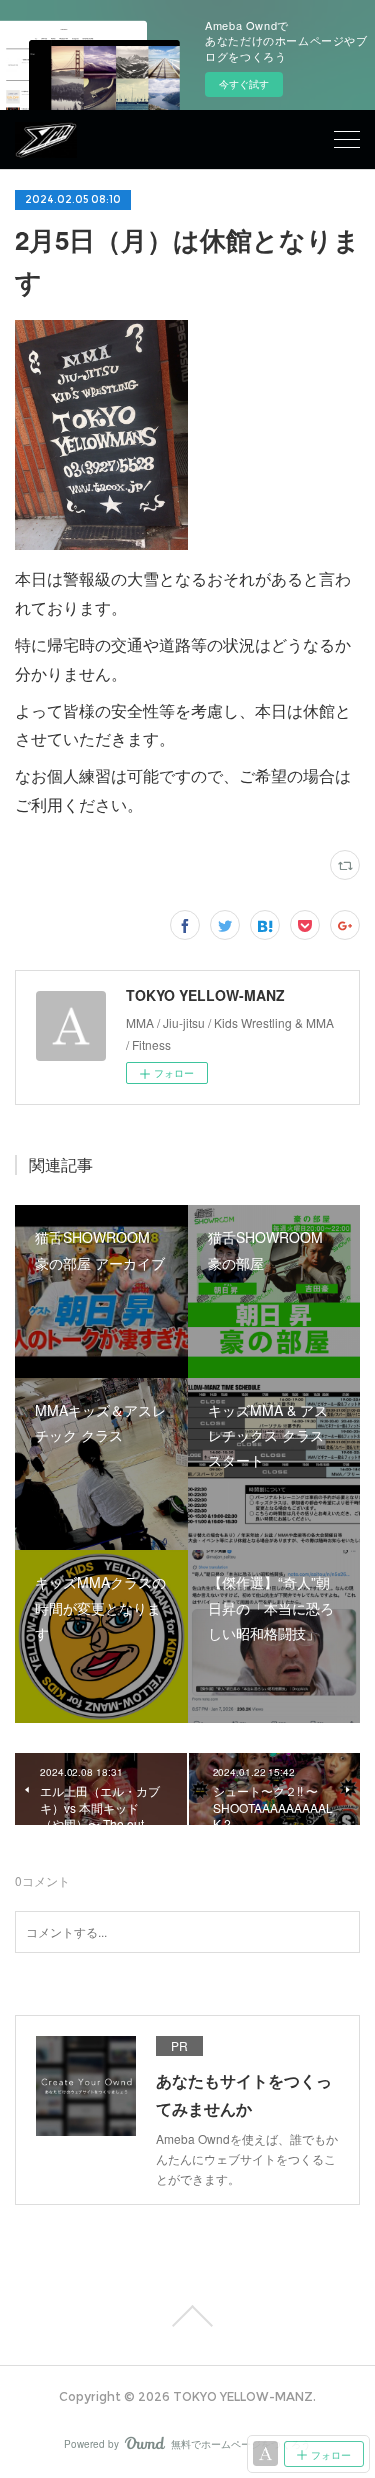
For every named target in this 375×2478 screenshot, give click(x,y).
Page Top (187, 2316)
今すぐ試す (244, 84)
